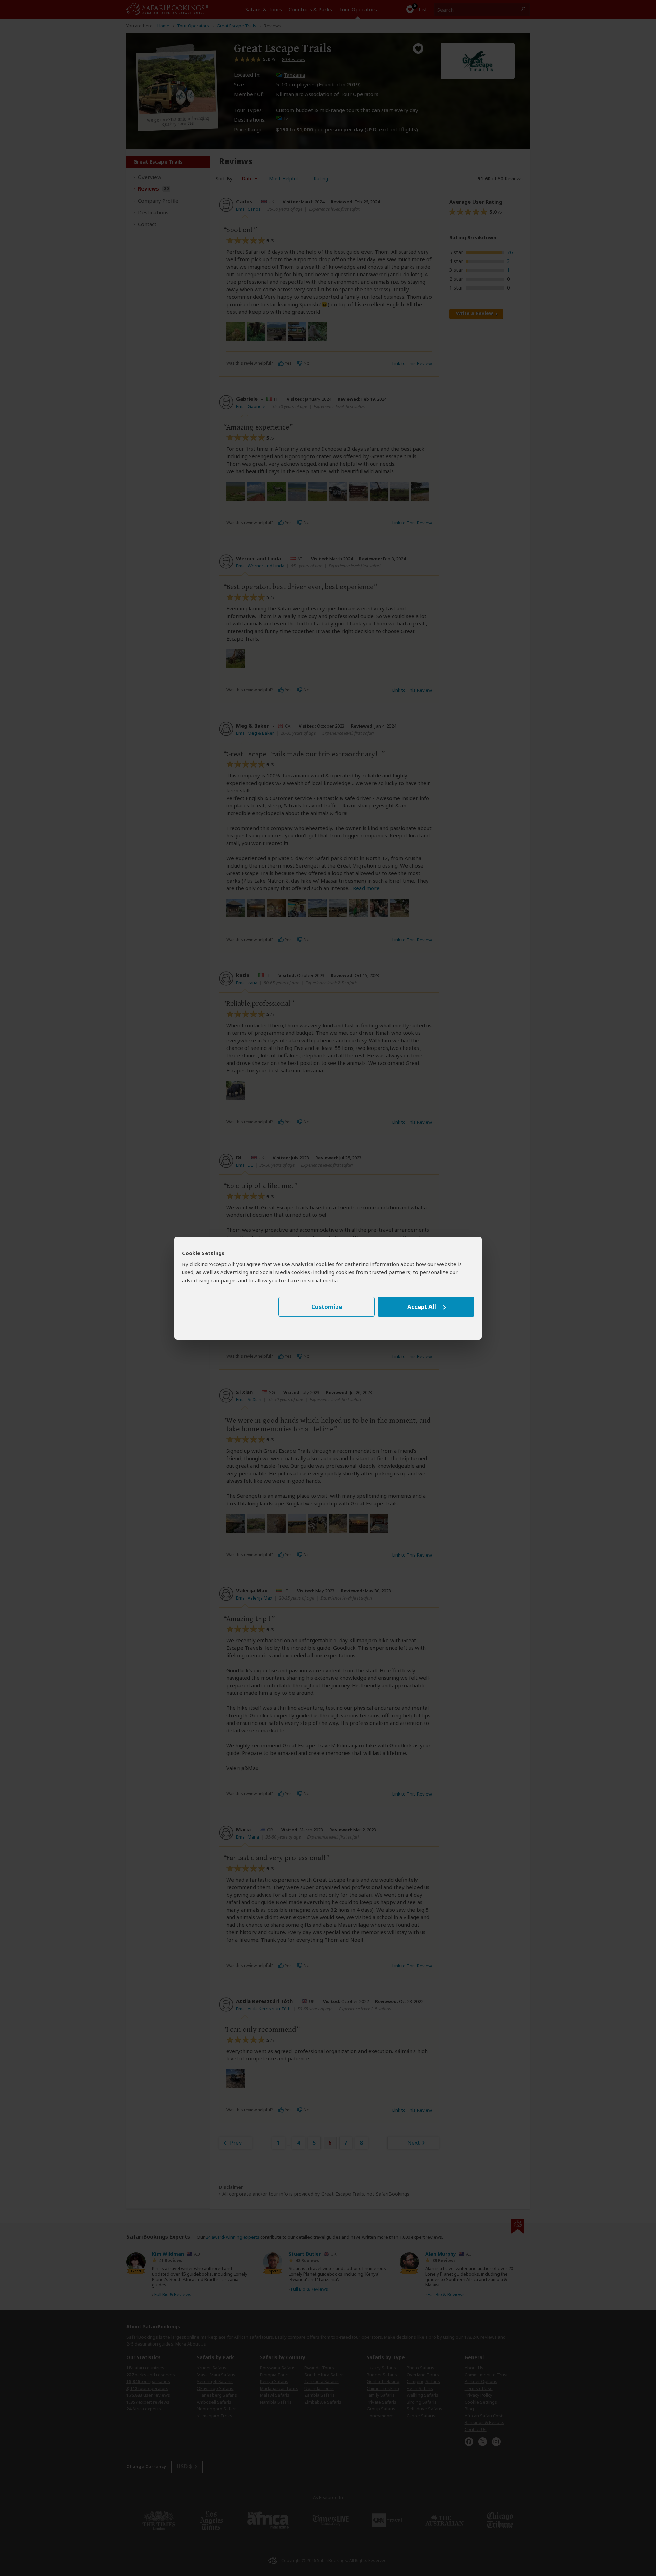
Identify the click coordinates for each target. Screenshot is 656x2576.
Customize (327, 1307)
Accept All (422, 1307)
